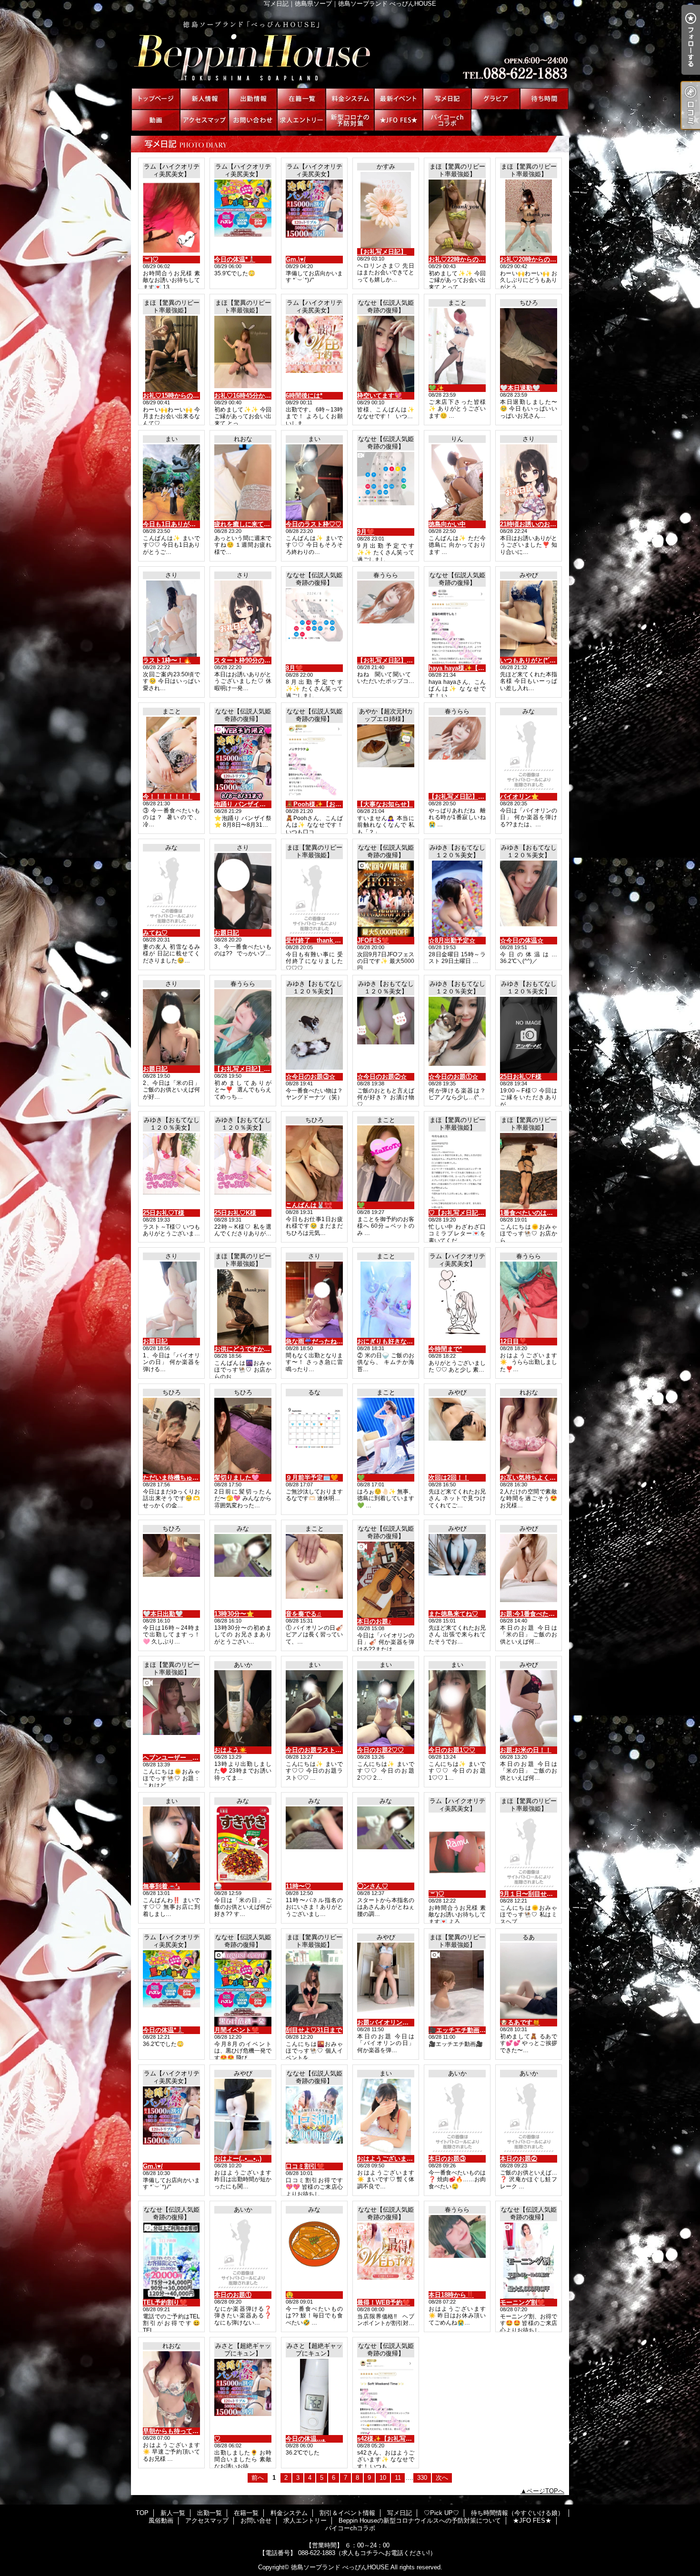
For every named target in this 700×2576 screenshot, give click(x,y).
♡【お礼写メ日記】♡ (460, 1213)
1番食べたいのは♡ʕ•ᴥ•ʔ (534, 1213)
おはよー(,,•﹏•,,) (238, 2159)
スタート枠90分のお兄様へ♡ (255, 660)
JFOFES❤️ (373, 940)
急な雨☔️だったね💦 (315, 1341)
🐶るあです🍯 (520, 2022)
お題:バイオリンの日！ (389, 2022)
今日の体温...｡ (306, 2439)
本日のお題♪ (374, 1621)
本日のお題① (233, 2295)
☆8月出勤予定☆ (452, 940)
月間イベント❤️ (237, 2030)
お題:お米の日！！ (526, 1750)
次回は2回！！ (449, 1478)
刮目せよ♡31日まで (314, 2030)
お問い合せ (253, 120)
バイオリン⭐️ (519, 797)
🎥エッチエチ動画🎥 (458, 2030)
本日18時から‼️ (451, 2295)
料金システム (350, 99)
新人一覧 (204, 99)
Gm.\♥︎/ (296, 259)
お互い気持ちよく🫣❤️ (532, 1478)
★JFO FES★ (399, 120)
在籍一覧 (301, 99)
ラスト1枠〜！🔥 (167, 660)
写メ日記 (447, 99)
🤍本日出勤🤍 (163, 1614)
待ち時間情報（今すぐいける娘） (544, 99)
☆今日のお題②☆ (382, 1077)
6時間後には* (304, 396)
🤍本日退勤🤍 (520, 388)
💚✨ (436, 388)
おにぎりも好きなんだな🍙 (395, 1341)
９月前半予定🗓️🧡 (312, 1478)
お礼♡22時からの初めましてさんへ (478, 259)
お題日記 (227, 933)
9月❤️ (366, 532)
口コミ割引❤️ (305, 2166)
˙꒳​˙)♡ (151, 259)
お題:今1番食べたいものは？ (540, 1614)
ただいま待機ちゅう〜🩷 (178, 1478)
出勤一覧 (253, 99)
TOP (156, 99)
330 (422, 2478)
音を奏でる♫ (304, 1614)
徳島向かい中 (447, 524)
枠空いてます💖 (380, 396)
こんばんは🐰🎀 (309, 1205)
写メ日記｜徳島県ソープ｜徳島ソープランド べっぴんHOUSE (350, 48)
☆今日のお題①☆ (453, 1077)
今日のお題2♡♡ (380, 1750)
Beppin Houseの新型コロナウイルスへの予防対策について (350, 120)
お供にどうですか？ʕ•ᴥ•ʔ (250, 1349)
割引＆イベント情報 (399, 99)
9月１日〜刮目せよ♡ (530, 1894)
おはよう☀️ (230, 1750)
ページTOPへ (545, 2491)
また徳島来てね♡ (453, 1614)
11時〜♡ (298, 1886)
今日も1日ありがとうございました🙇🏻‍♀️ (195, 524)
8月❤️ (294, 668)
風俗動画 (156, 120)
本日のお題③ (447, 2159)
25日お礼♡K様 (235, 1213)
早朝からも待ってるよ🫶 (178, 2431)
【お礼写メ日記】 (382, 252)
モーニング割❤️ (522, 2302)
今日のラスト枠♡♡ (314, 524)
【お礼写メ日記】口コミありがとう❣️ (410, 660)
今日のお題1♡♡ (452, 1750)
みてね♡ (155, 933)
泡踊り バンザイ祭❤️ (244, 804)
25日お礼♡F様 (521, 1077)
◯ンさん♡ (373, 1886)
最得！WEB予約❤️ (384, 2302)
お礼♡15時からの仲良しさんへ (186, 396)
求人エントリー (301, 120)
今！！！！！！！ (168, 797)
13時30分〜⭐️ (234, 1614)
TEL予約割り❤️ (165, 2302)
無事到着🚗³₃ (161, 1886)
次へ (442, 2478)
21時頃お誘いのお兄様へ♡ (537, 524)
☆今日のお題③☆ (310, 1077)
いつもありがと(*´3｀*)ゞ (535, 660)
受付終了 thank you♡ (319, 940)
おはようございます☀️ (389, 2159)
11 (398, 2478)
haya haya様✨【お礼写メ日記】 (475, 668)
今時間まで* (445, 1349)
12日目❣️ (513, 1341)
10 (383, 2478)
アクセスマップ (204, 120)
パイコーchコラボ (447, 120)
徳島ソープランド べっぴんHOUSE (340, 2567)
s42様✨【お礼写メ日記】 (394, 2439)
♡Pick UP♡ (496, 99)
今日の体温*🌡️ (235, 259)
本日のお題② (519, 2159)
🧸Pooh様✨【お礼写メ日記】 (329, 804)
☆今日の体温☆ (522, 940)
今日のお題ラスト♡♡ (317, 1750)
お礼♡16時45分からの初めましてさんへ (270, 396)
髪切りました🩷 (237, 1478)
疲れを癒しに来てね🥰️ (246, 524)
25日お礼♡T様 (164, 1213)
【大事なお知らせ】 (385, 804)
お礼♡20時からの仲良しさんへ (544, 259)
